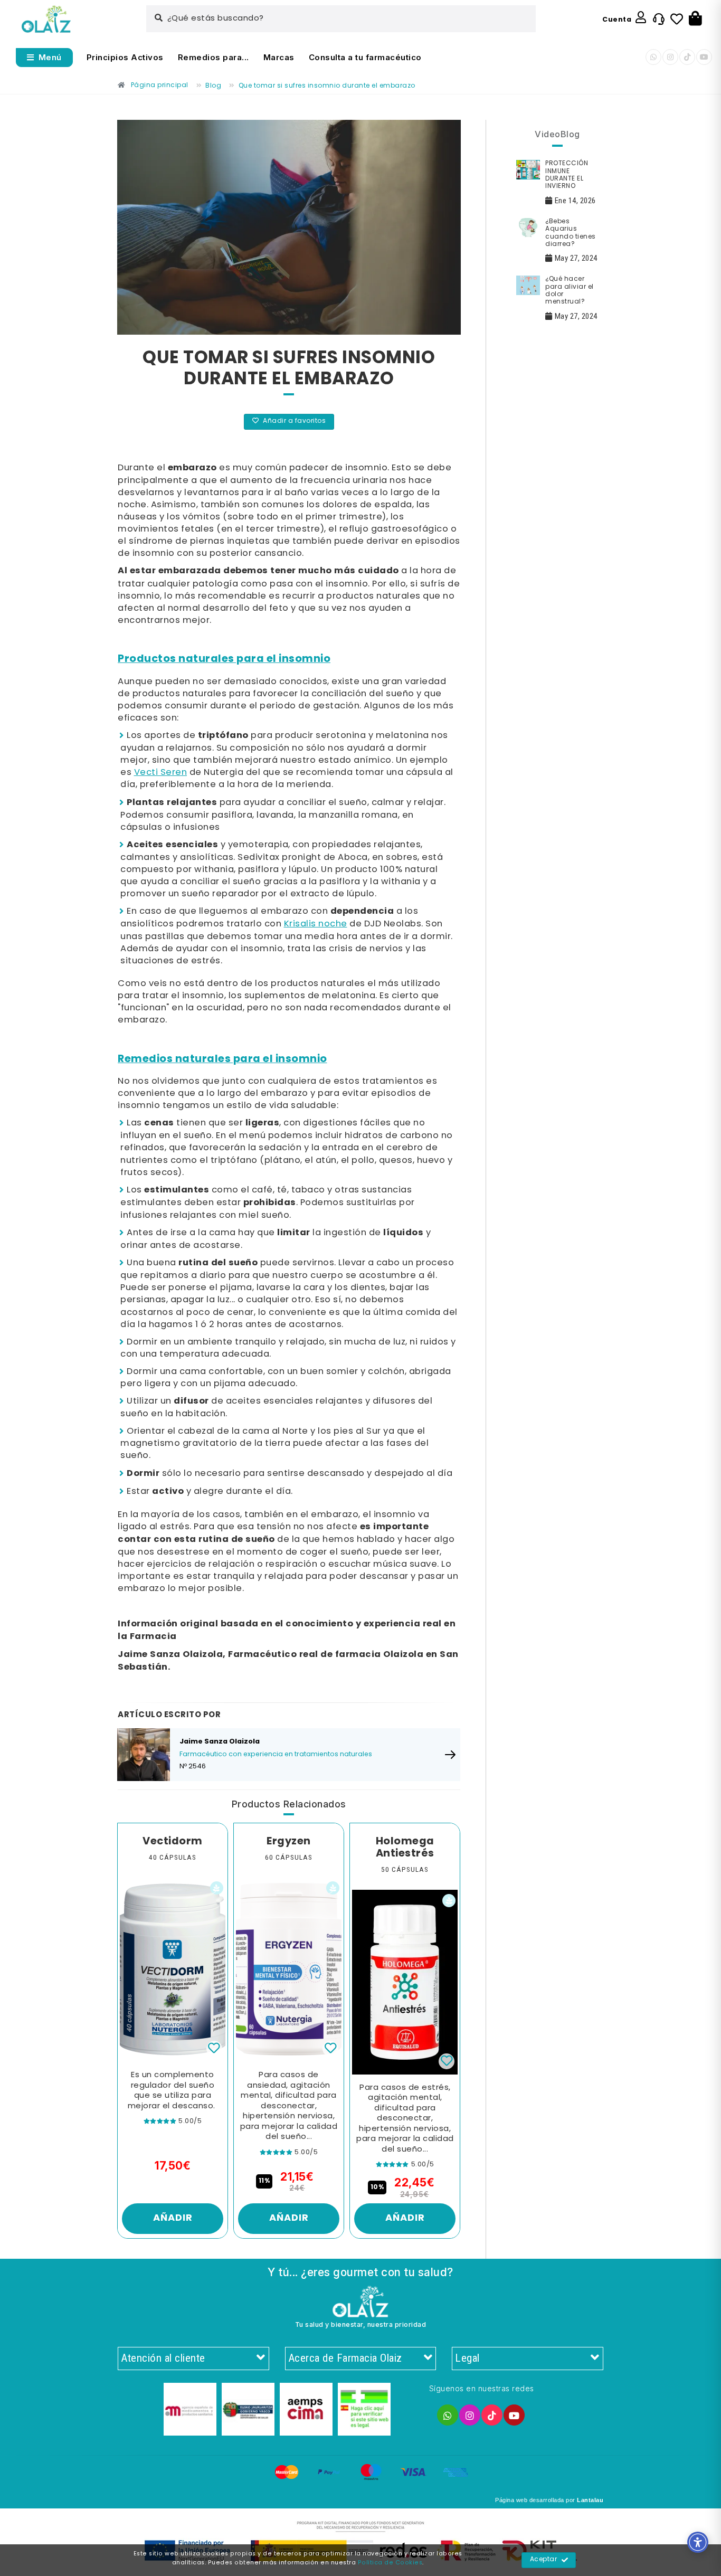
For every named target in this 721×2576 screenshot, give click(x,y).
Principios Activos (125, 57)
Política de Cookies (390, 2563)
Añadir (173, 2218)
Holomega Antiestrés (405, 1848)
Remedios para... (214, 57)
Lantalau (590, 2500)
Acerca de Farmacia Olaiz (345, 2358)
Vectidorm (173, 1842)
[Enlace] (46, 19)
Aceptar (544, 2560)
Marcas (279, 57)
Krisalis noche (316, 924)
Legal (467, 2358)
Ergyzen (289, 1842)
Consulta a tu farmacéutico (365, 57)
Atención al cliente (163, 2358)
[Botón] (695, 19)
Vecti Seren (161, 773)
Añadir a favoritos (294, 421)
